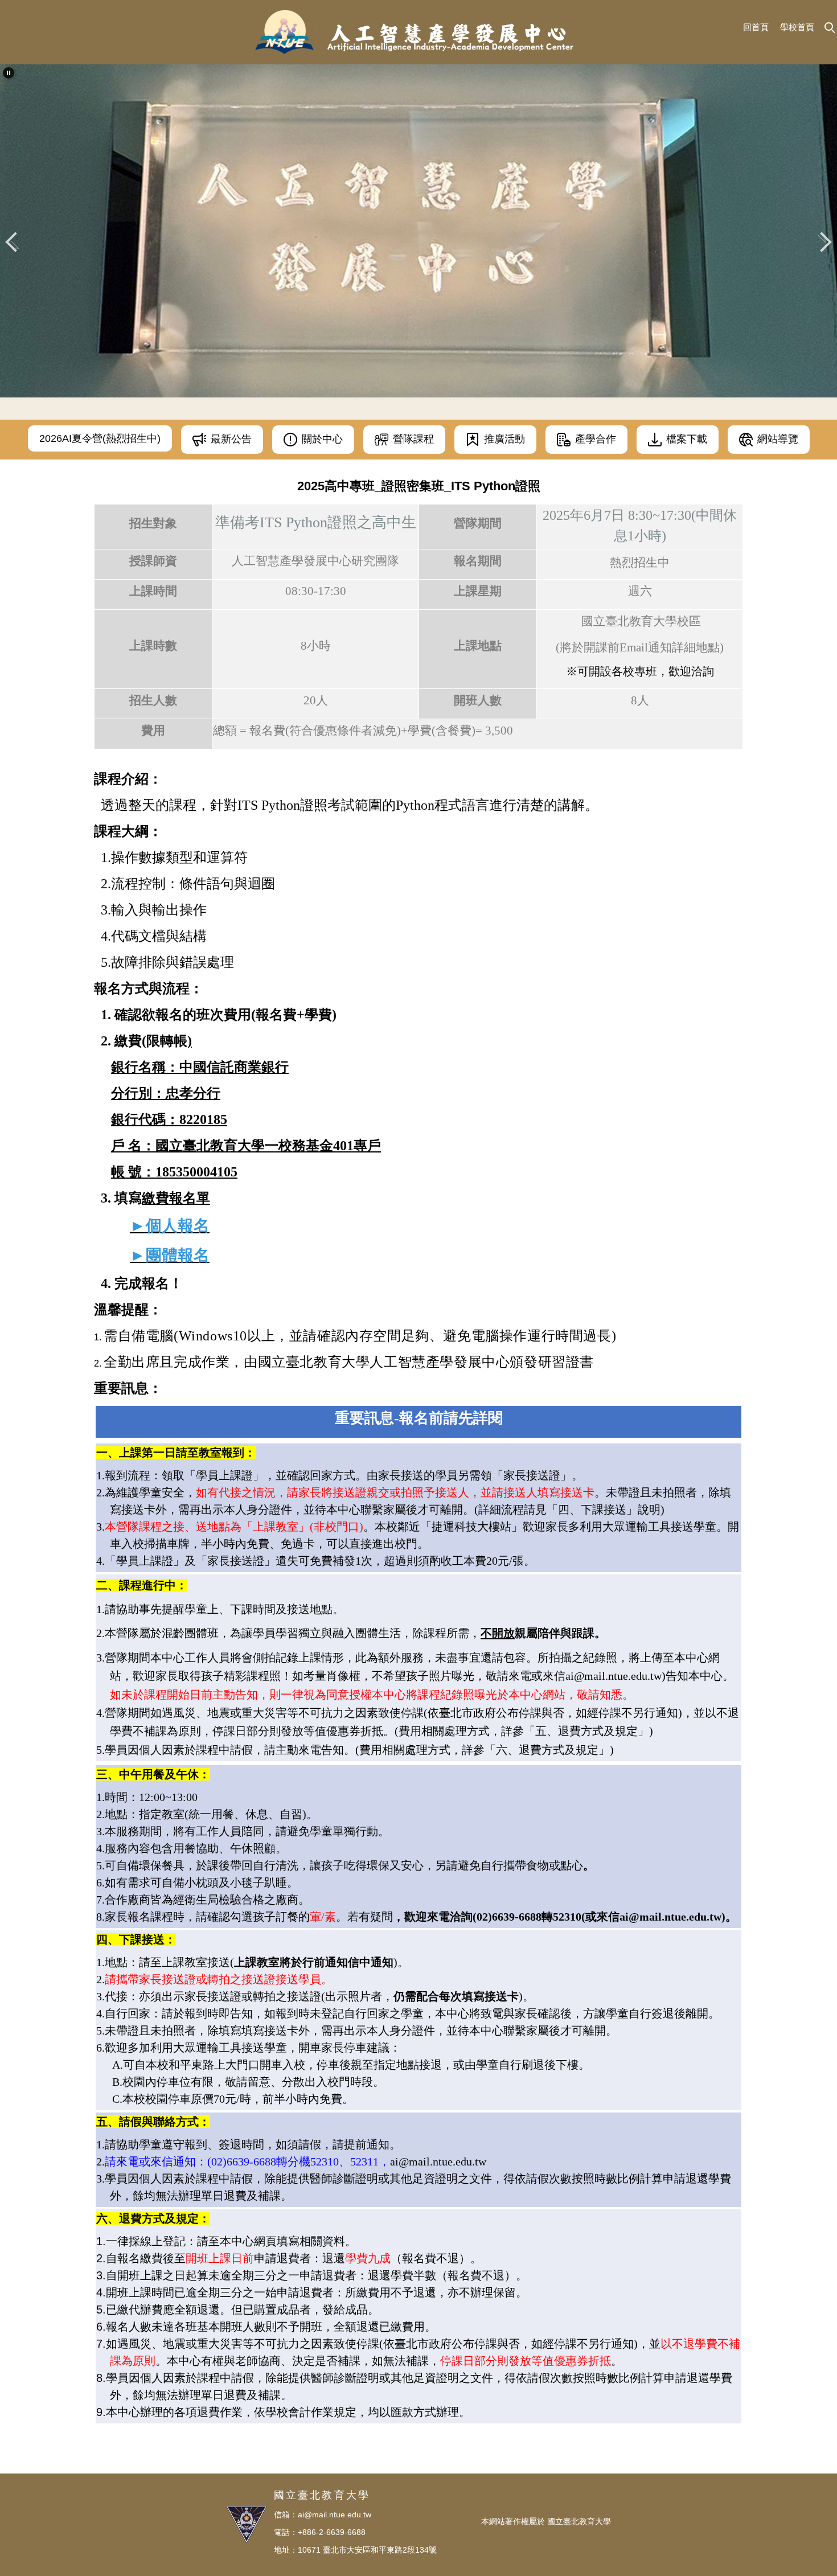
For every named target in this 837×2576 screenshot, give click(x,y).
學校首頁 (797, 27)
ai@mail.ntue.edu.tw (438, 2161)
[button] (9, 73)
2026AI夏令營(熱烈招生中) (100, 438)
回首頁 (756, 27)
